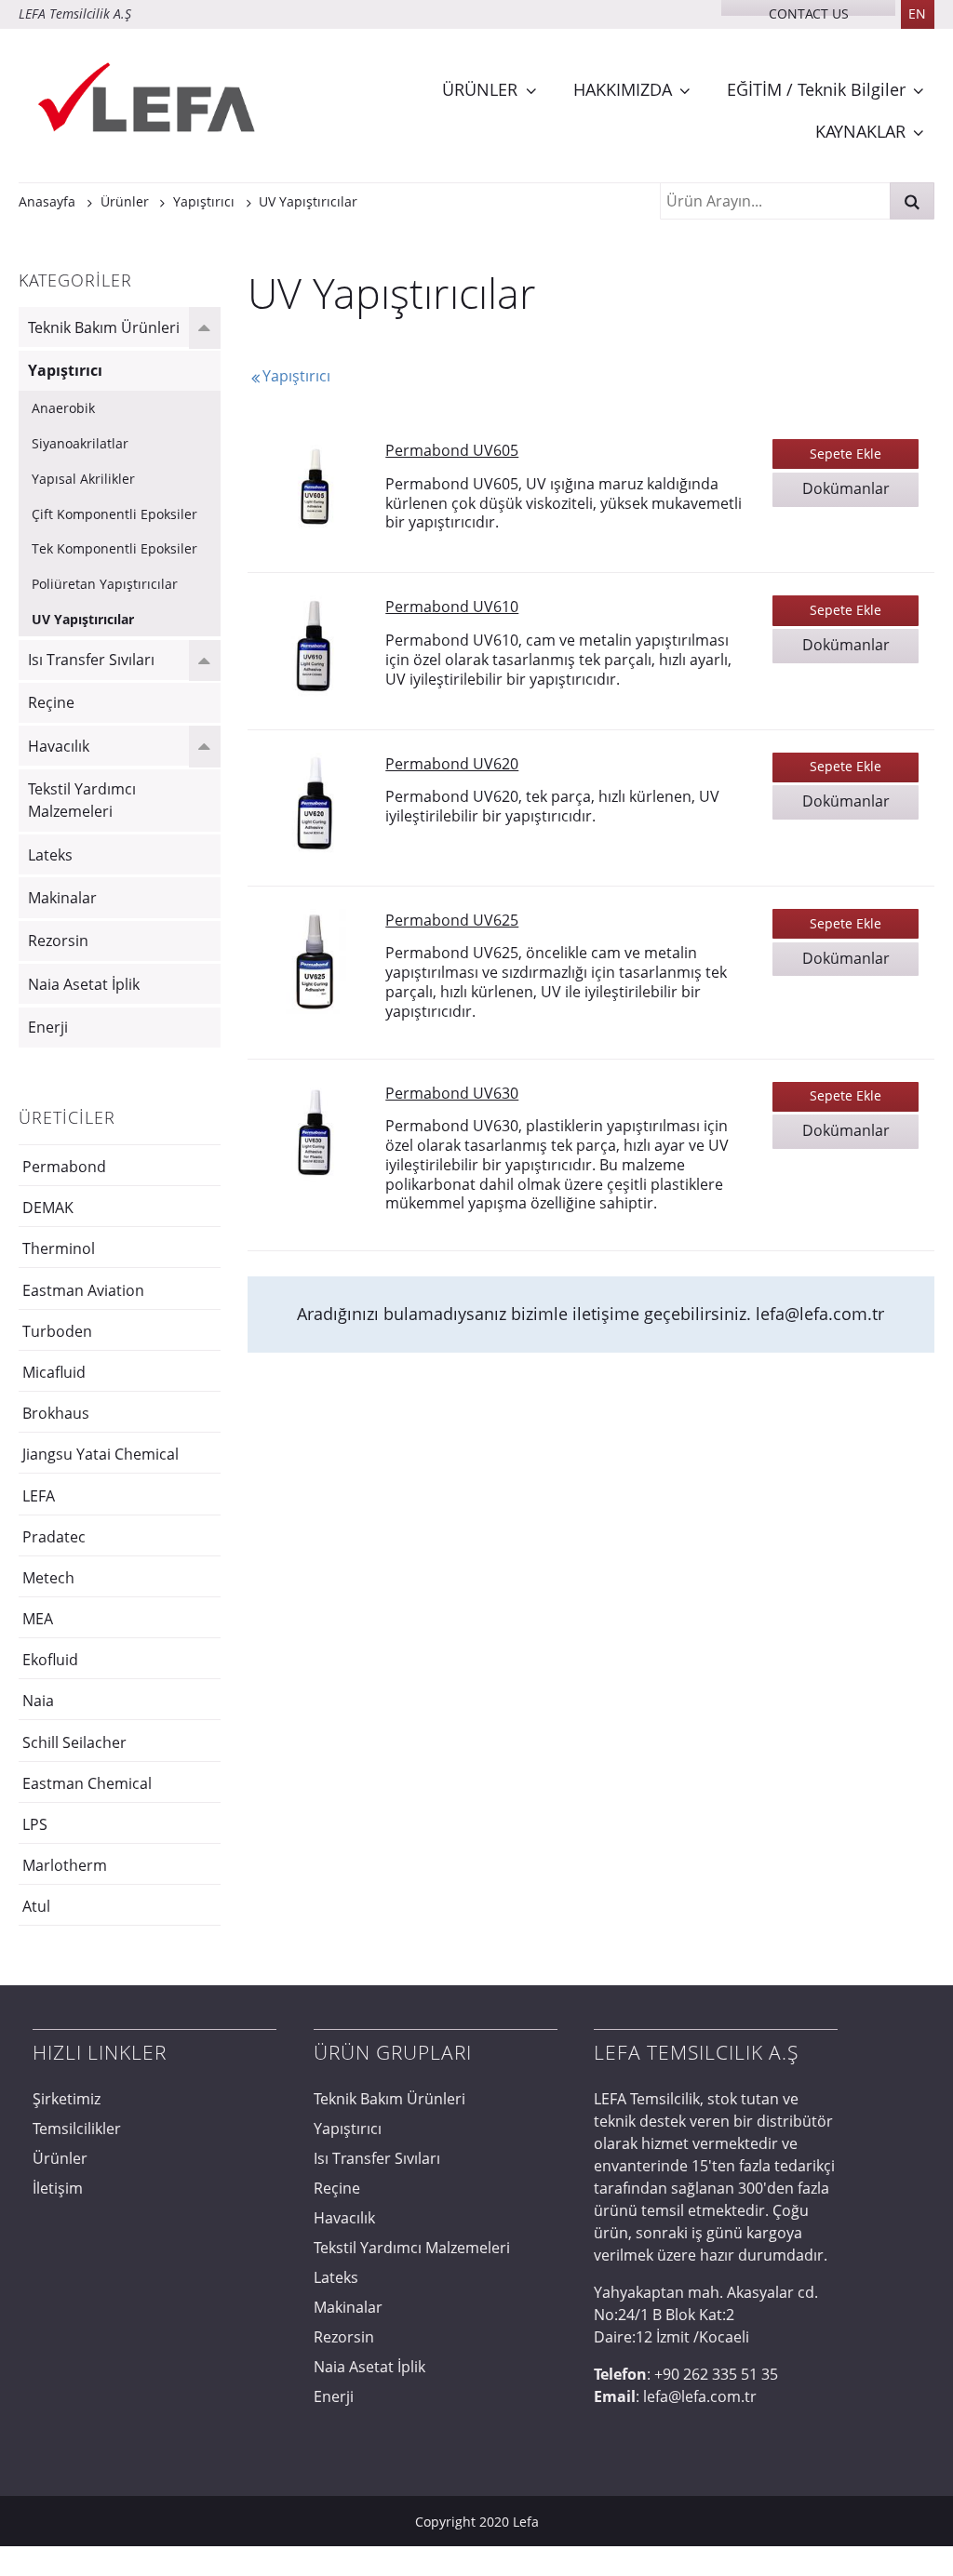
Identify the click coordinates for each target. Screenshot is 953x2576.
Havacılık (59, 746)
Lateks (50, 855)
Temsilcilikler (77, 2129)
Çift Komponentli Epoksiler (114, 514)
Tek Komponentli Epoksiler (114, 548)
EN (917, 13)
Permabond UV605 (452, 450)
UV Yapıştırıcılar (83, 619)
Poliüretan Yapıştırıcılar (105, 584)
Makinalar (62, 898)
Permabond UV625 (452, 920)
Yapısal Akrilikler (83, 479)
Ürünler (60, 2158)
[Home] (149, 100)
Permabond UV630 (452, 1093)
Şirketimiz (67, 2099)
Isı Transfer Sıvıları (91, 660)
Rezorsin (58, 941)
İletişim (58, 2188)
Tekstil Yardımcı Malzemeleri (82, 800)
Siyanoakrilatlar (80, 443)
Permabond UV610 (452, 607)
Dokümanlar (846, 488)
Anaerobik (63, 408)
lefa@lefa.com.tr (820, 1314)
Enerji (48, 1027)
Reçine (51, 702)
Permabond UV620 (452, 764)
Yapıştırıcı (65, 370)
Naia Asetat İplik (84, 984)
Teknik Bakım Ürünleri (104, 327)
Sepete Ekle (846, 454)
